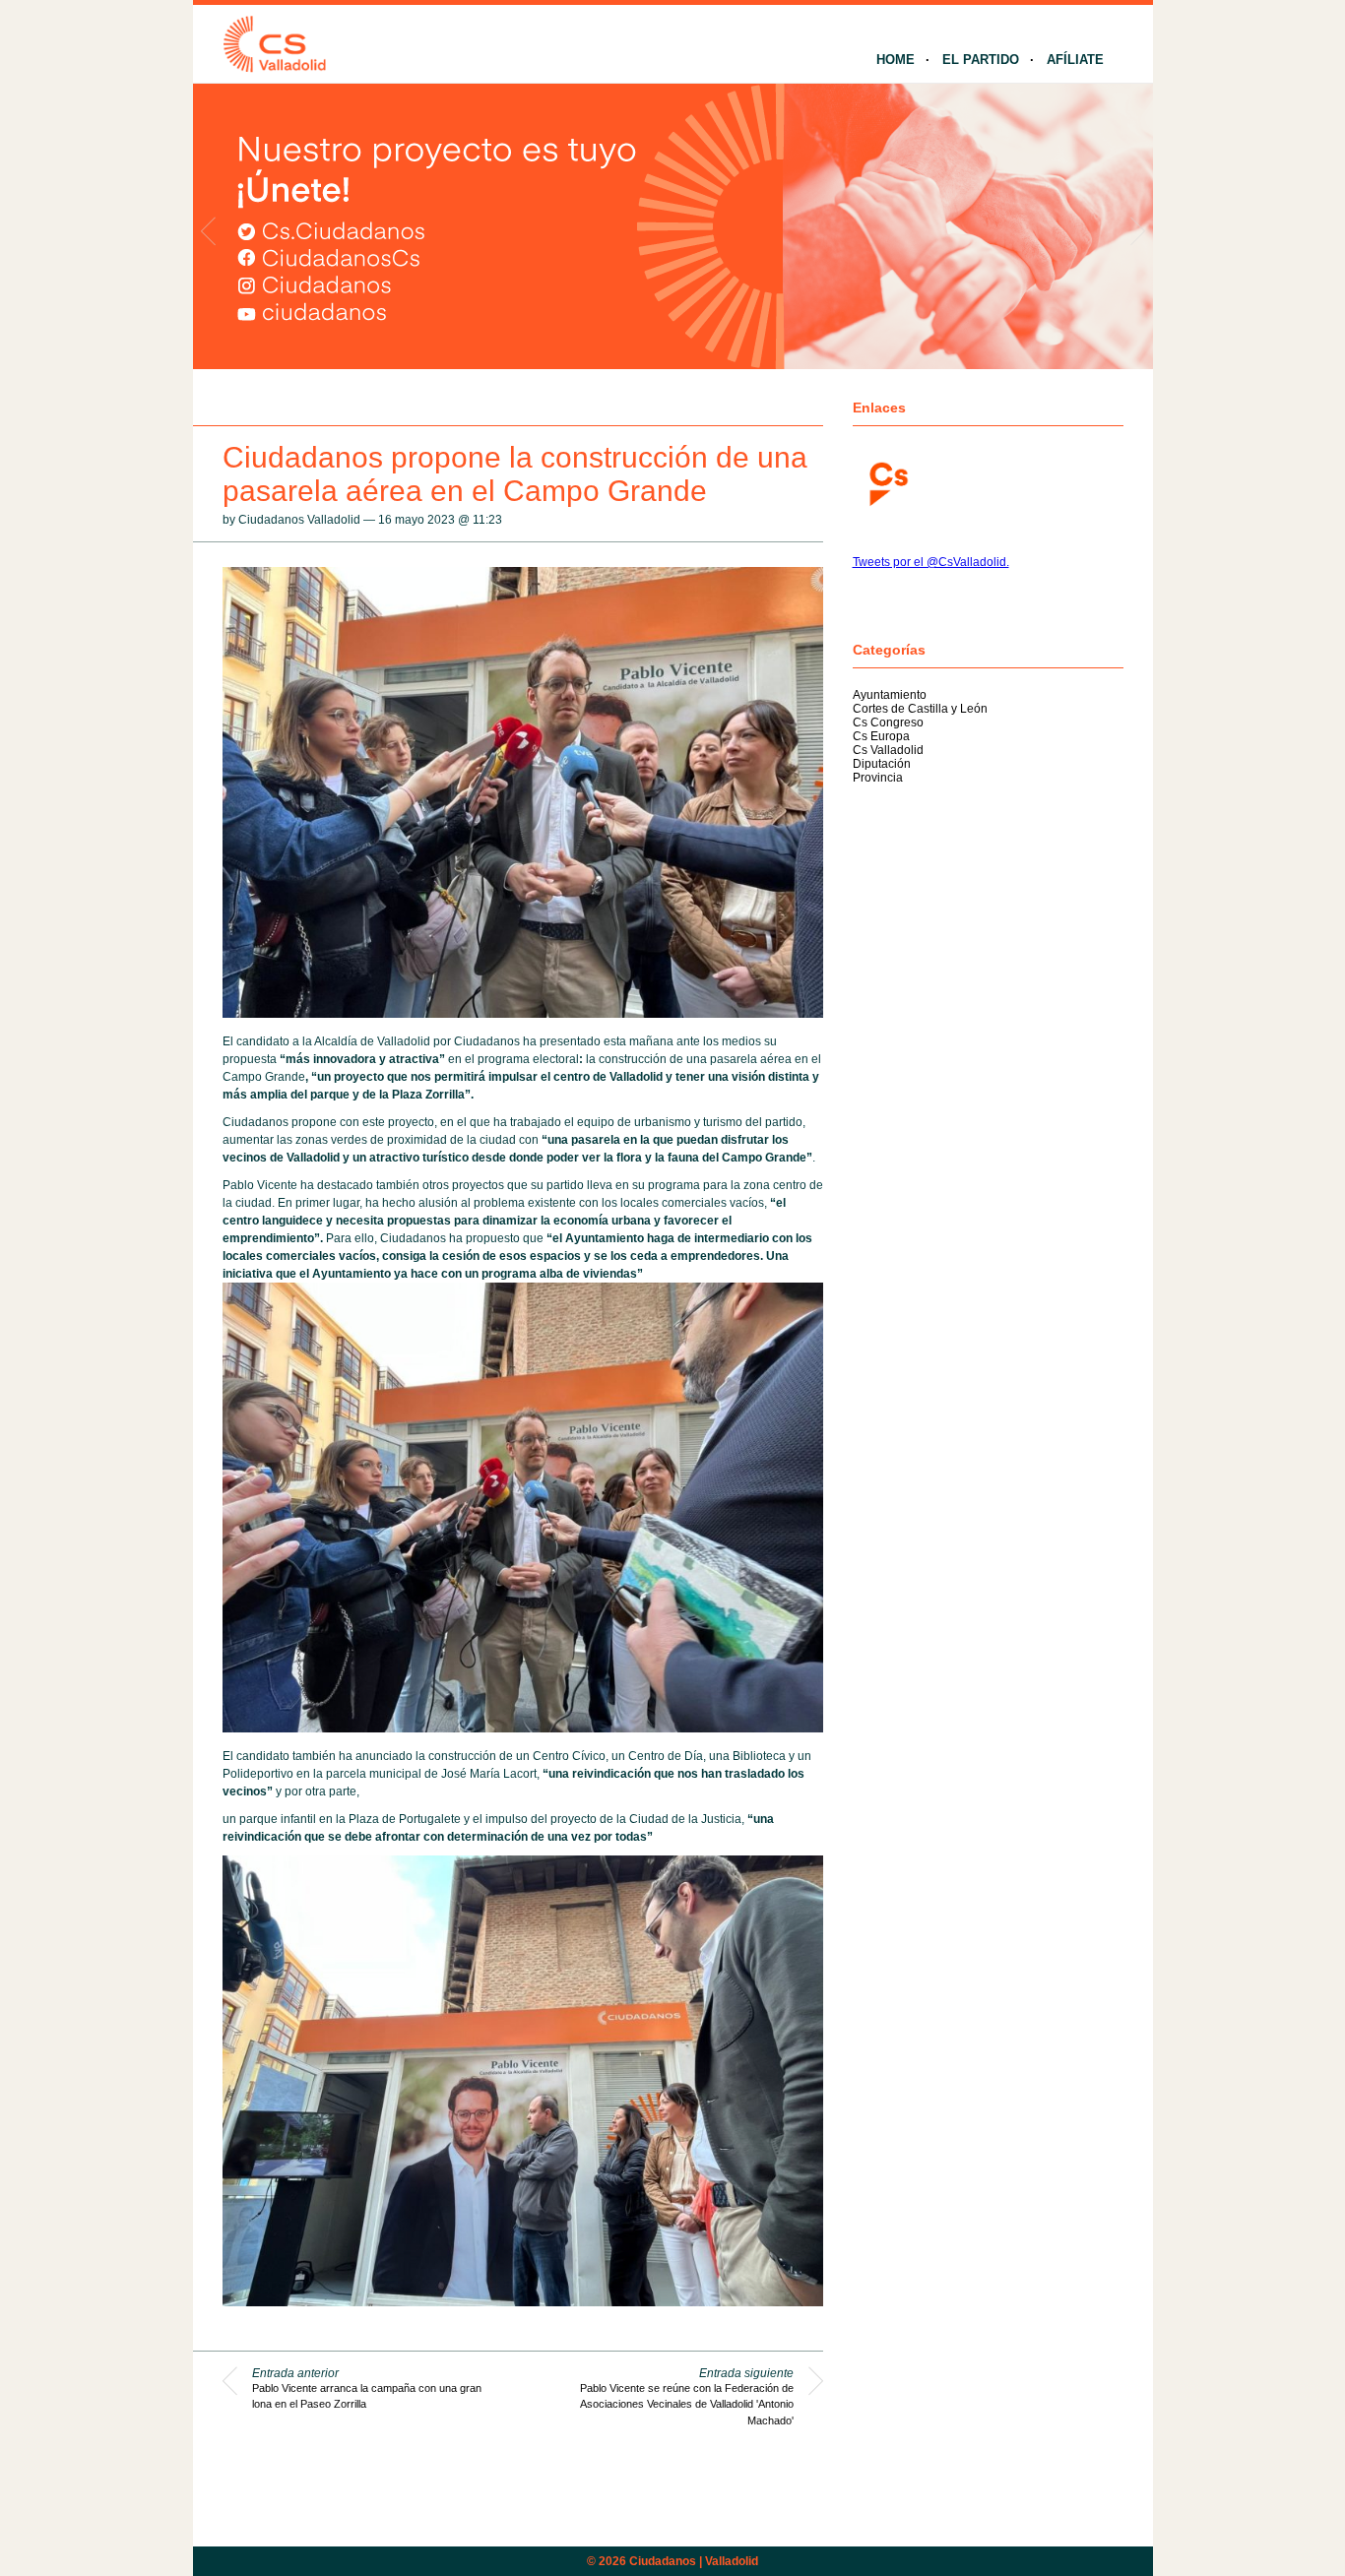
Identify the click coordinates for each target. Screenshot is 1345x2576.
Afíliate (1075, 60)
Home (896, 60)
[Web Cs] (887, 482)
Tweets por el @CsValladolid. (931, 562)
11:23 (487, 520)
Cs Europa (881, 736)
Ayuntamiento (890, 695)
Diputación (882, 764)
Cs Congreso (888, 723)
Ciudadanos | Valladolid (694, 2561)
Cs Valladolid (888, 750)
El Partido (981, 60)
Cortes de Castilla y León (920, 709)
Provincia (878, 778)
